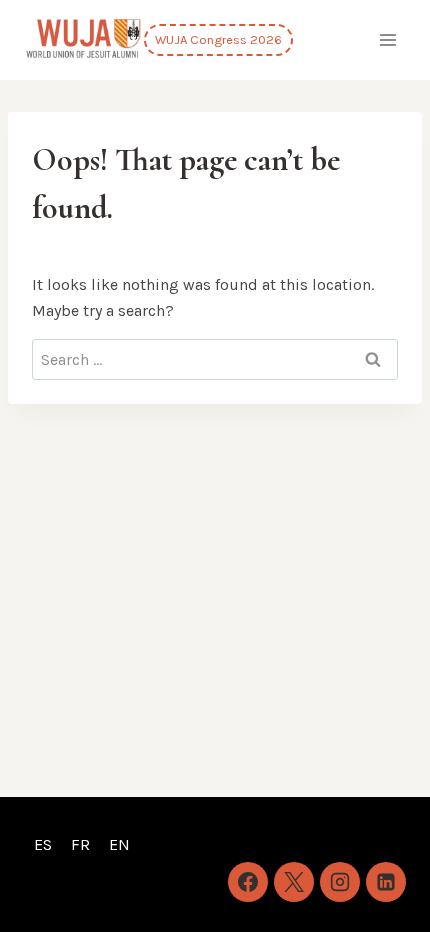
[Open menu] (387, 39)
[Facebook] (248, 882)
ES (43, 844)
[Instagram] (340, 882)
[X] (294, 882)
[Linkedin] (386, 882)
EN (119, 844)
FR (80, 844)
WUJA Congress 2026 (218, 39)
